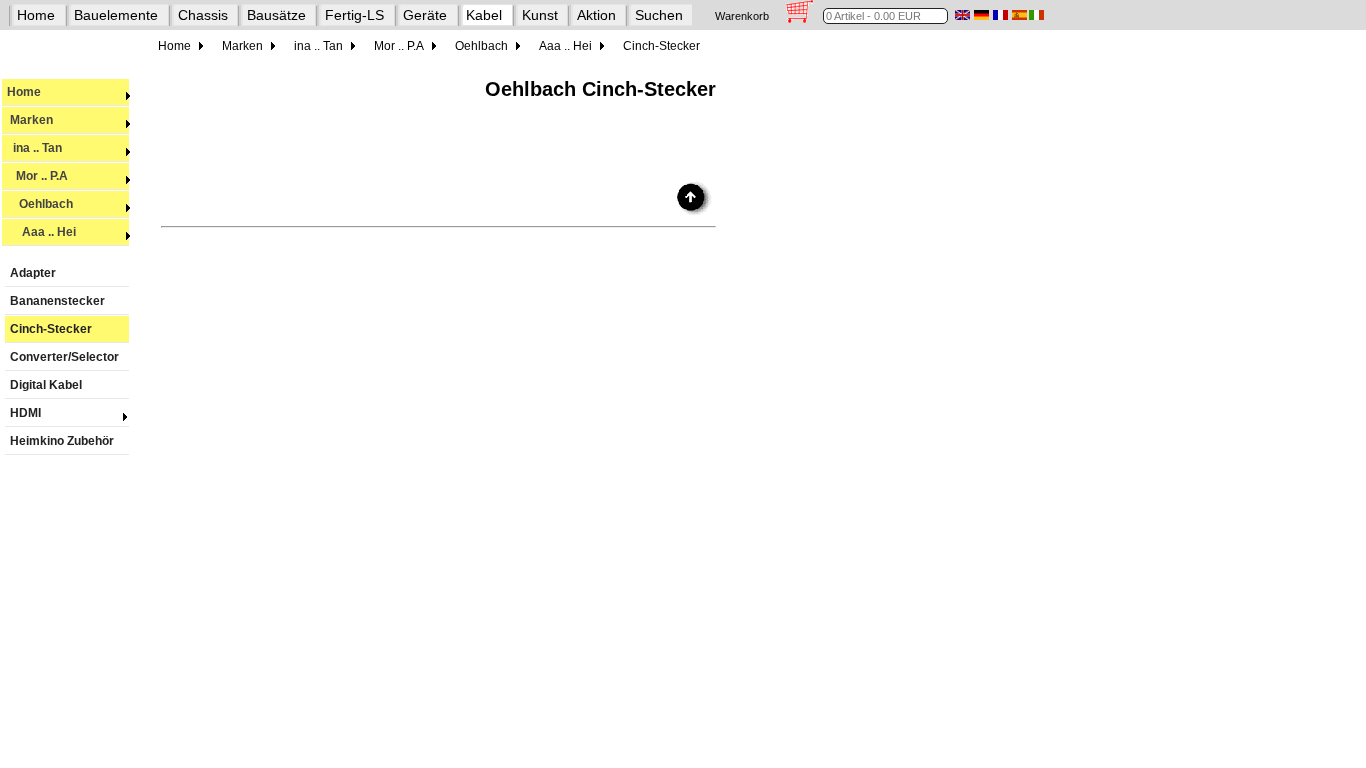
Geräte (425, 15)
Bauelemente (116, 15)
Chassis (203, 15)
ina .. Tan (34, 148)
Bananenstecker (57, 301)
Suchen (659, 15)
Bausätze (276, 15)
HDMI (25, 413)
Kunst (540, 15)
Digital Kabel (46, 385)
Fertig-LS (354, 15)
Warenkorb (742, 16)
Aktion (596, 15)
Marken (30, 120)
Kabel (484, 15)
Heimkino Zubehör (62, 441)
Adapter (33, 273)
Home (36, 15)
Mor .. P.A (37, 176)
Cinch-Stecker (51, 329)
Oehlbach (40, 204)
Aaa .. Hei (41, 232)
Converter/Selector (64, 357)
